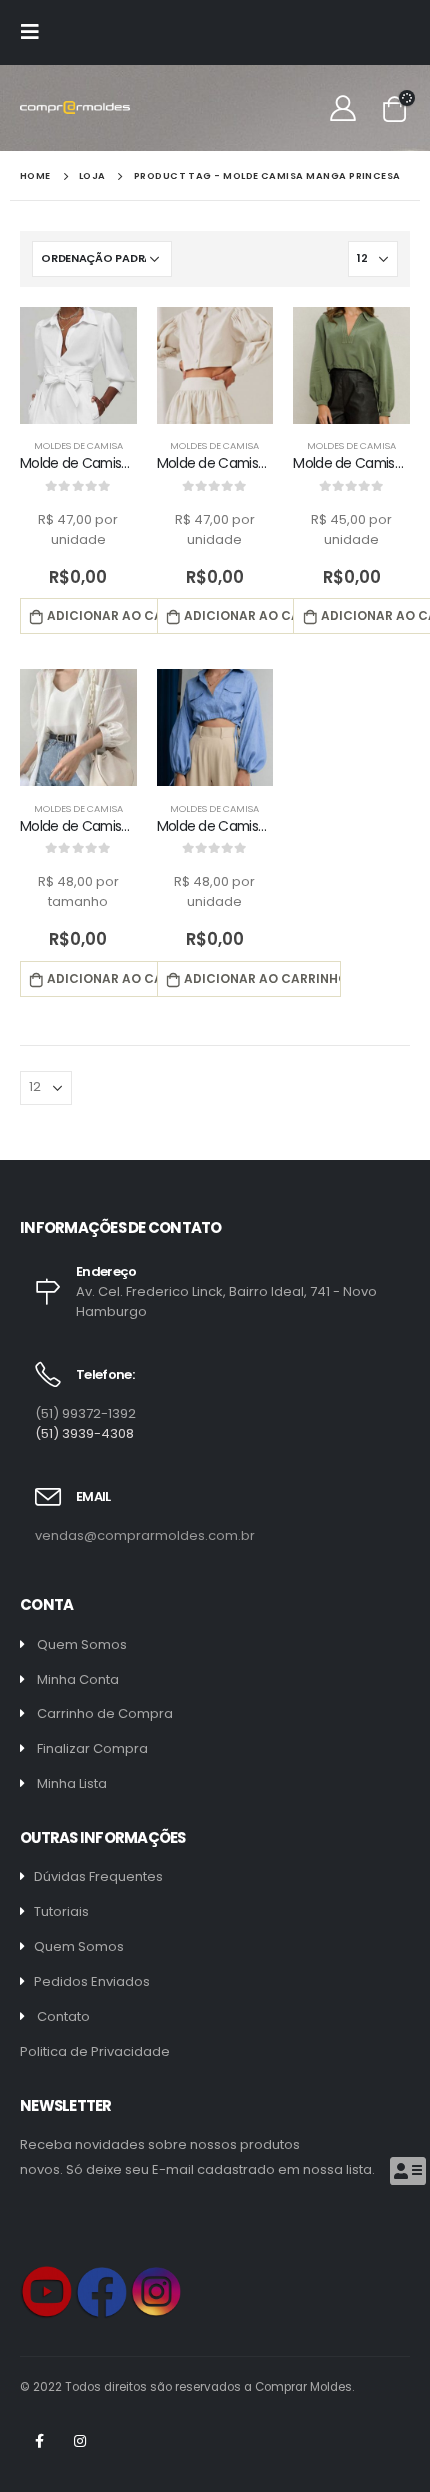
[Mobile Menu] (36, 32)
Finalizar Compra (92, 1748)
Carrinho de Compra (105, 1713)
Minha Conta (78, 1679)
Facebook (39, 2441)
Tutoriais (61, 1911)
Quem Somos (82, 1644)
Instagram (80, 2441)
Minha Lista (72, 1783)
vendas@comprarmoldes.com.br (145, 1535)
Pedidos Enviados (92, 1981)
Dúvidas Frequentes (98, 1876)
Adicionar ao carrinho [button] (125, 615)
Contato (63, 2016)
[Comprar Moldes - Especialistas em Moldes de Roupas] (75, 107)
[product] (78, 365)
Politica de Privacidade (95, 2051)
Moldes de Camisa (78, 445)
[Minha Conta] (343, 108)
